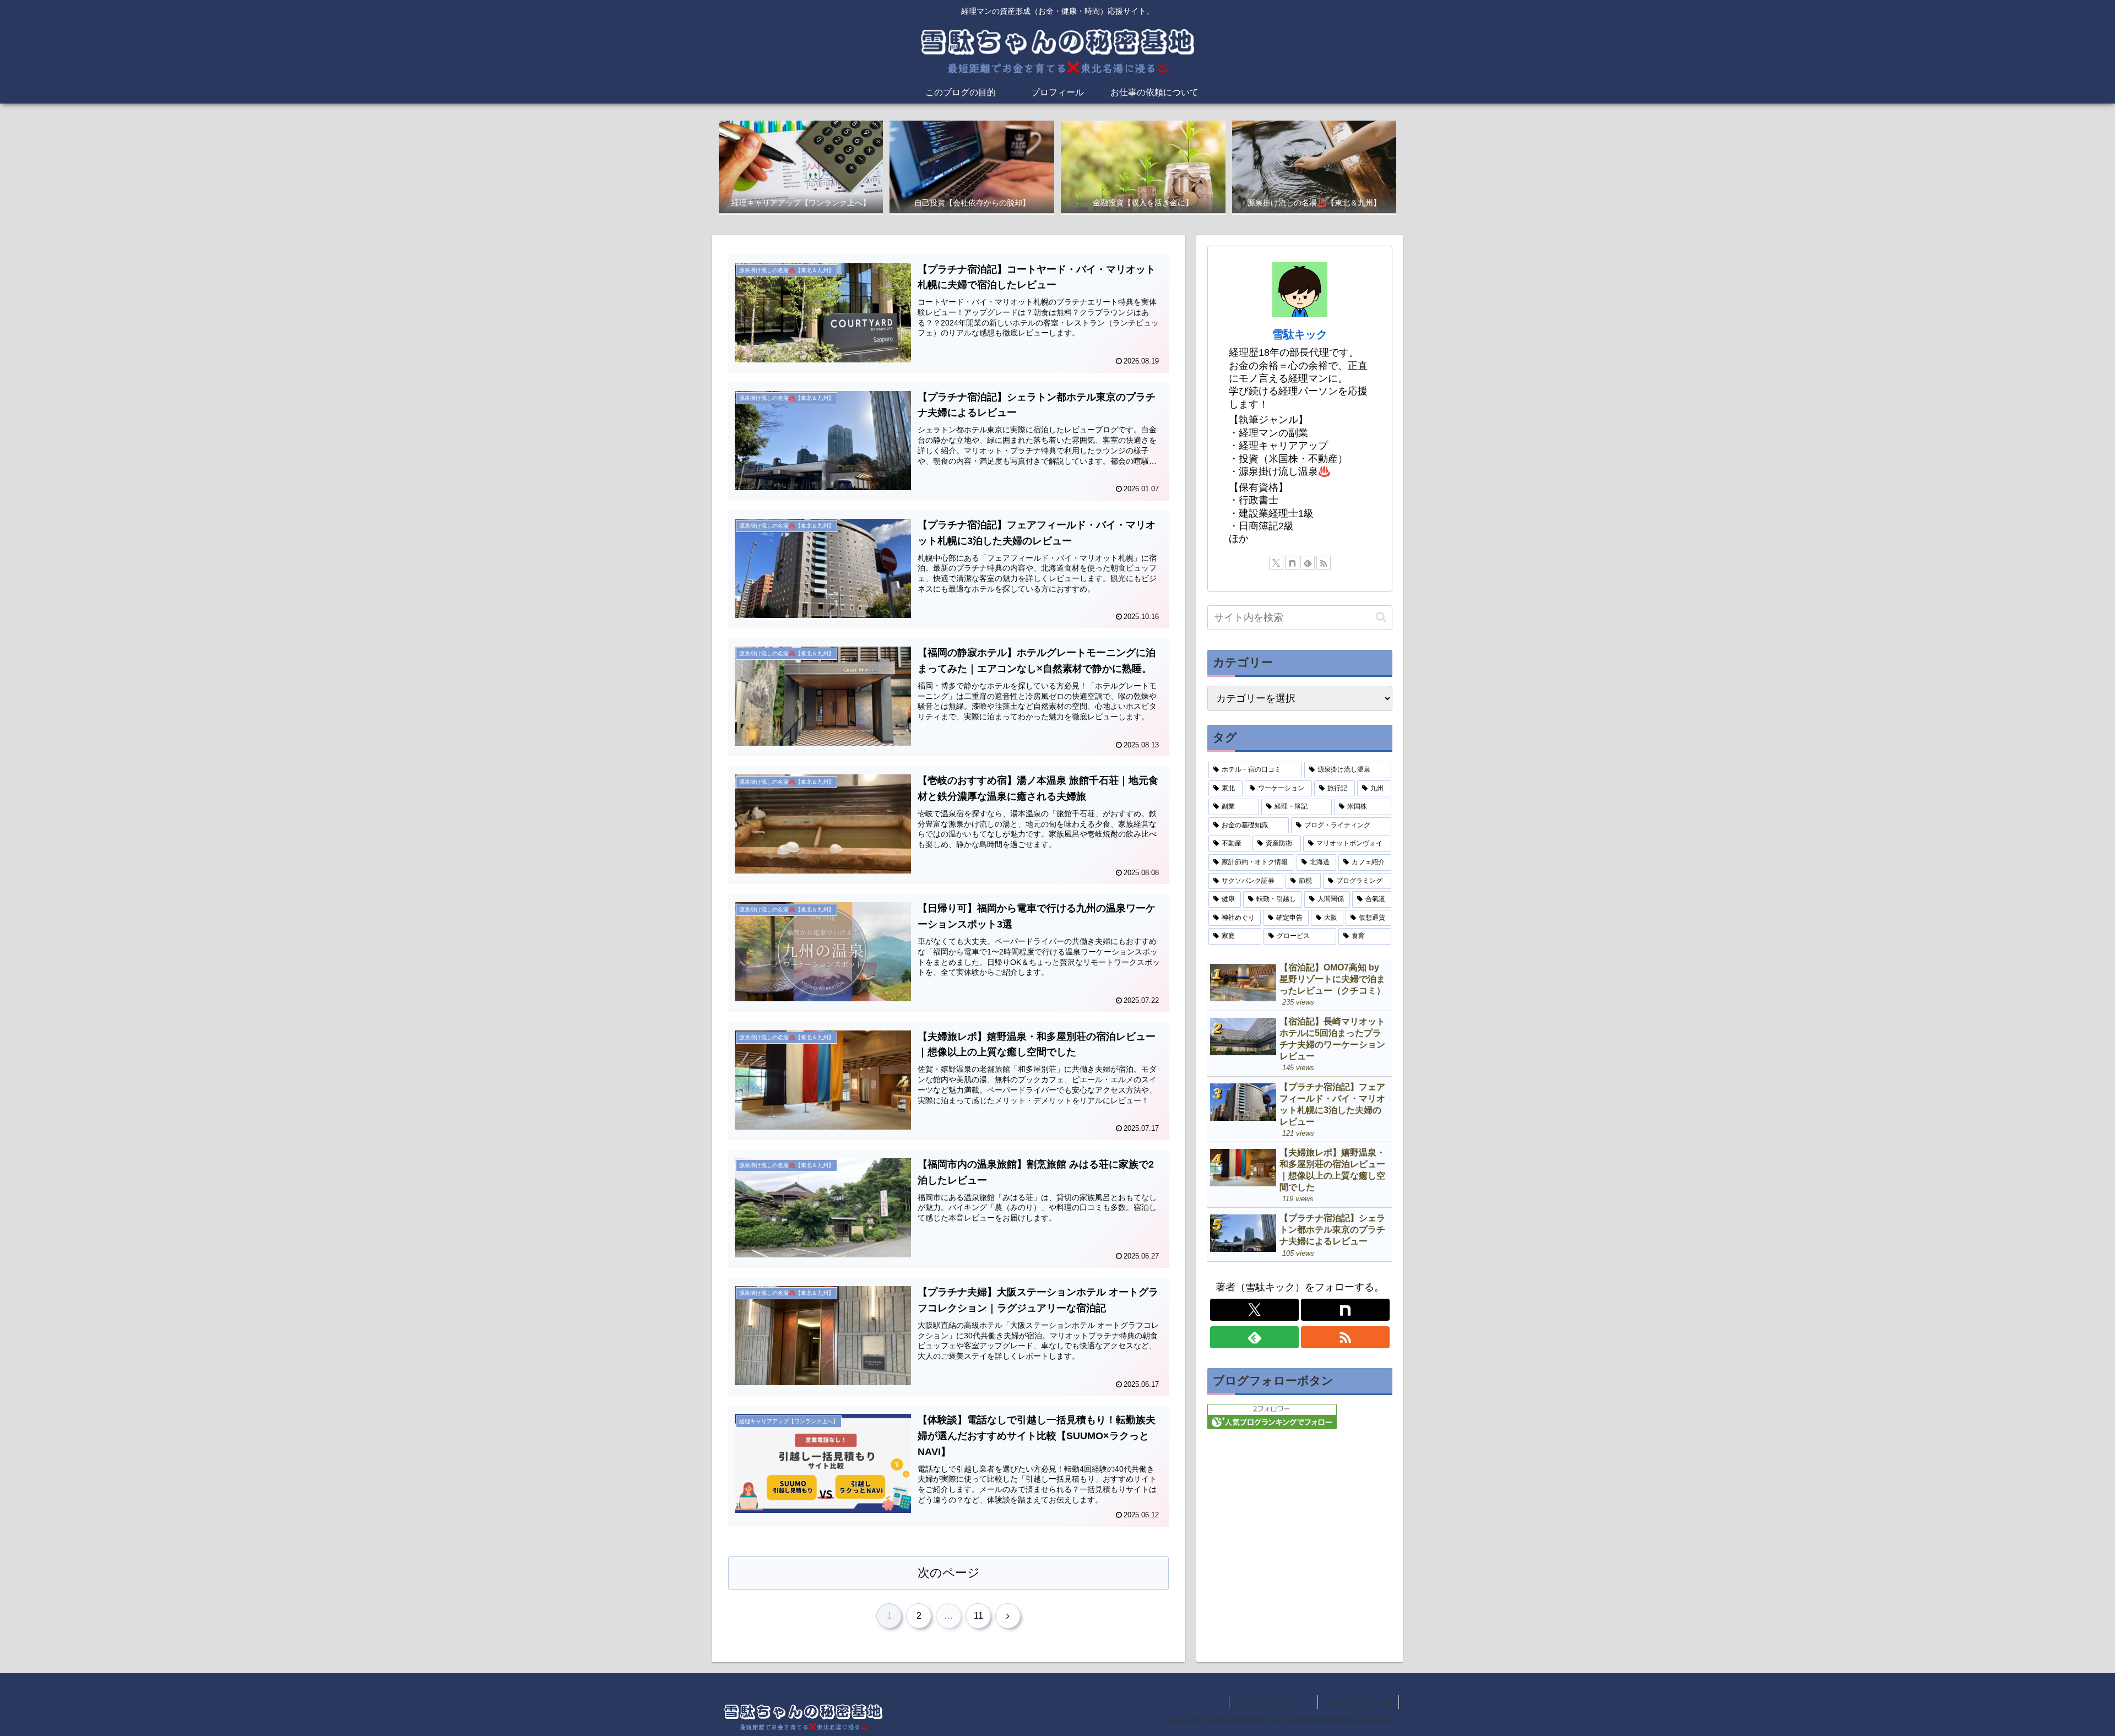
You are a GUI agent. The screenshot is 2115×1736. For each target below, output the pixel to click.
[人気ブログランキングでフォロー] (1272, 1416)
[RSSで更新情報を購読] (1324, 563)
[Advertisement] (1300, 1520)
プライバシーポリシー (1273, 1702)
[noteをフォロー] (1292, 563)
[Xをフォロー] (1276, 563)
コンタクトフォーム (1358, 1702)
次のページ (949, 1573)
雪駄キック (1300, 334)
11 (978, 1616)
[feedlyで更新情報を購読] (1308, 563)
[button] (1381, 617)
